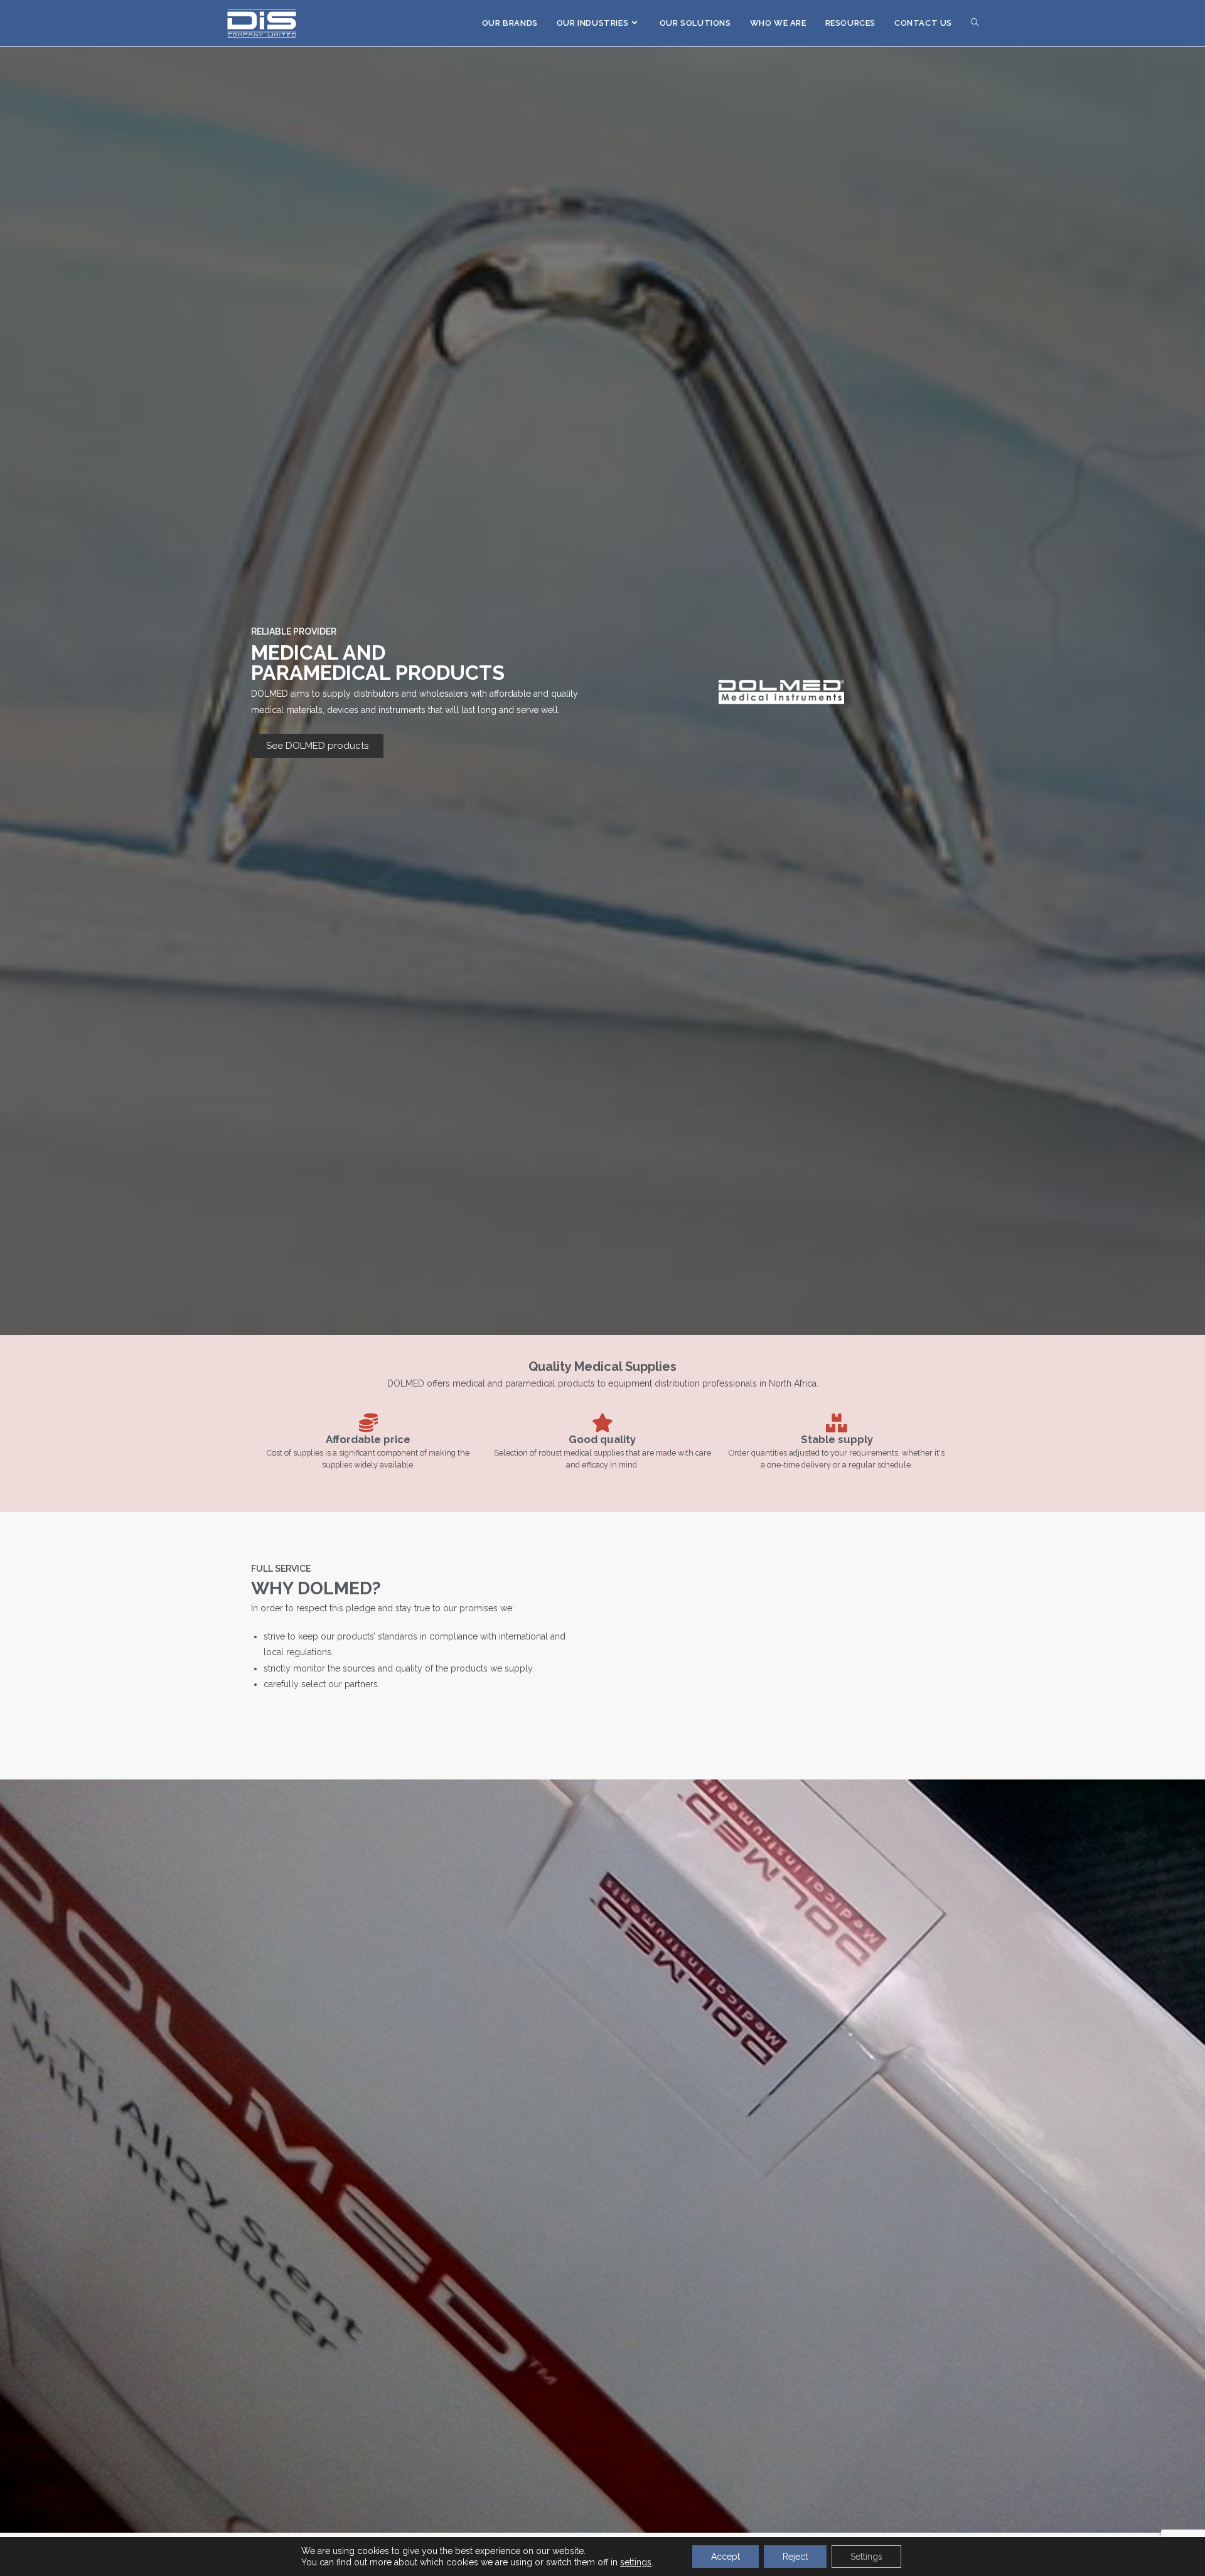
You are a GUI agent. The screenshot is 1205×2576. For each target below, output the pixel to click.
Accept (726, 2557)
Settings (866, 2557)
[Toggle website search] (975, 23)
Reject (795, 2557)
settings (636, 2562)
